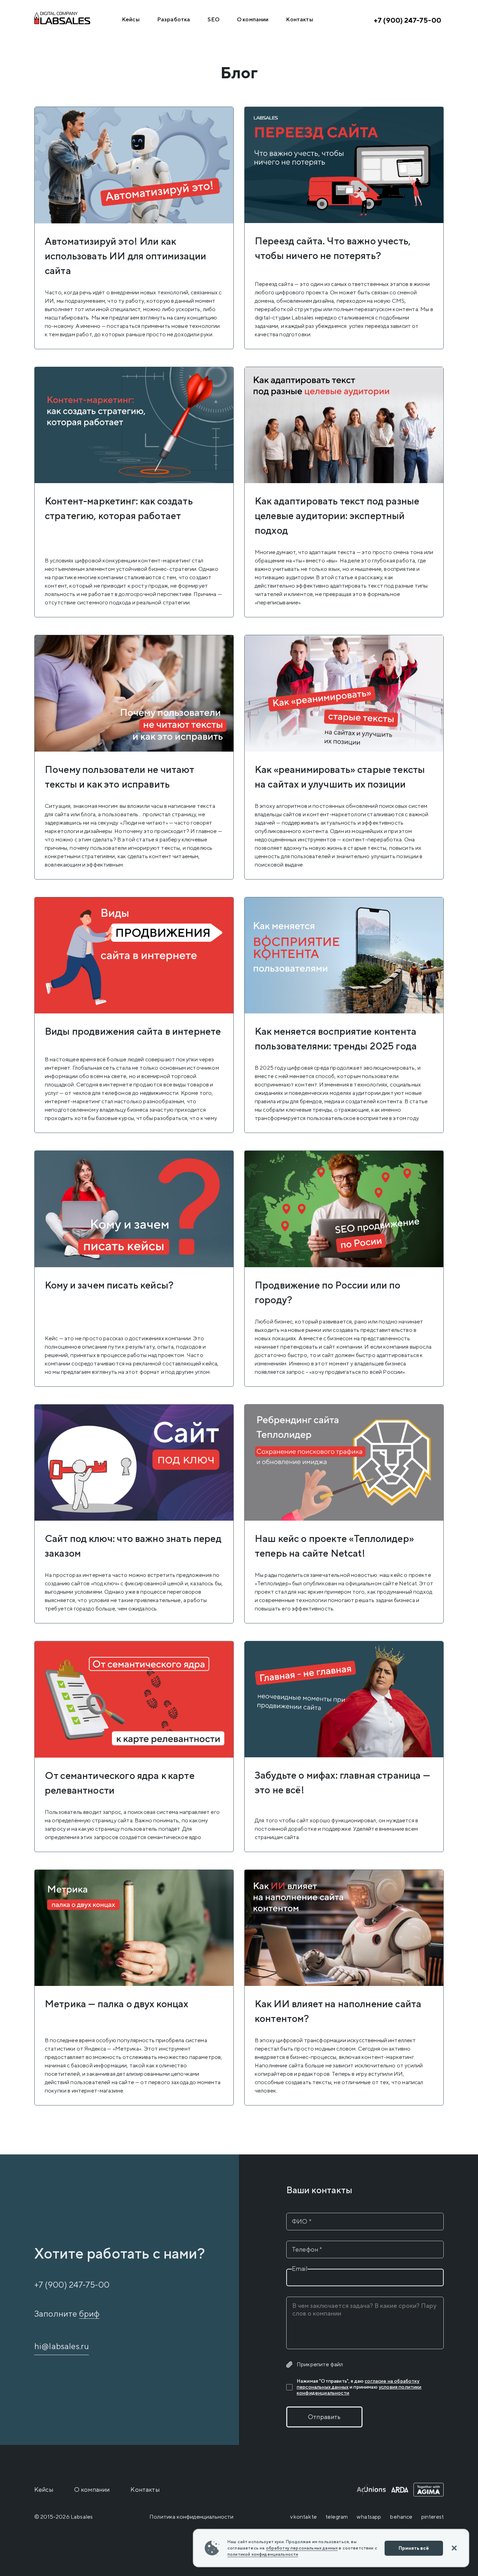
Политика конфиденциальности (191, 2517)
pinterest (433, 2517)
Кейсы (131, 19)
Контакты (299, 19)
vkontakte (303, 2517)
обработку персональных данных (302, 2548)
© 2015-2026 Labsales (64, 2517)
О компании (253, 19)
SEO (213, 19)
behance (401, 2517)
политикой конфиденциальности (263, 2554)
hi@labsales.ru (62, 2346)
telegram (337, 2517)
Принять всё (414, 2548)
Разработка (174, 19)
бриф (89, 2313)
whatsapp (369, 2517)
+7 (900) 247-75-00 (407, 20)
